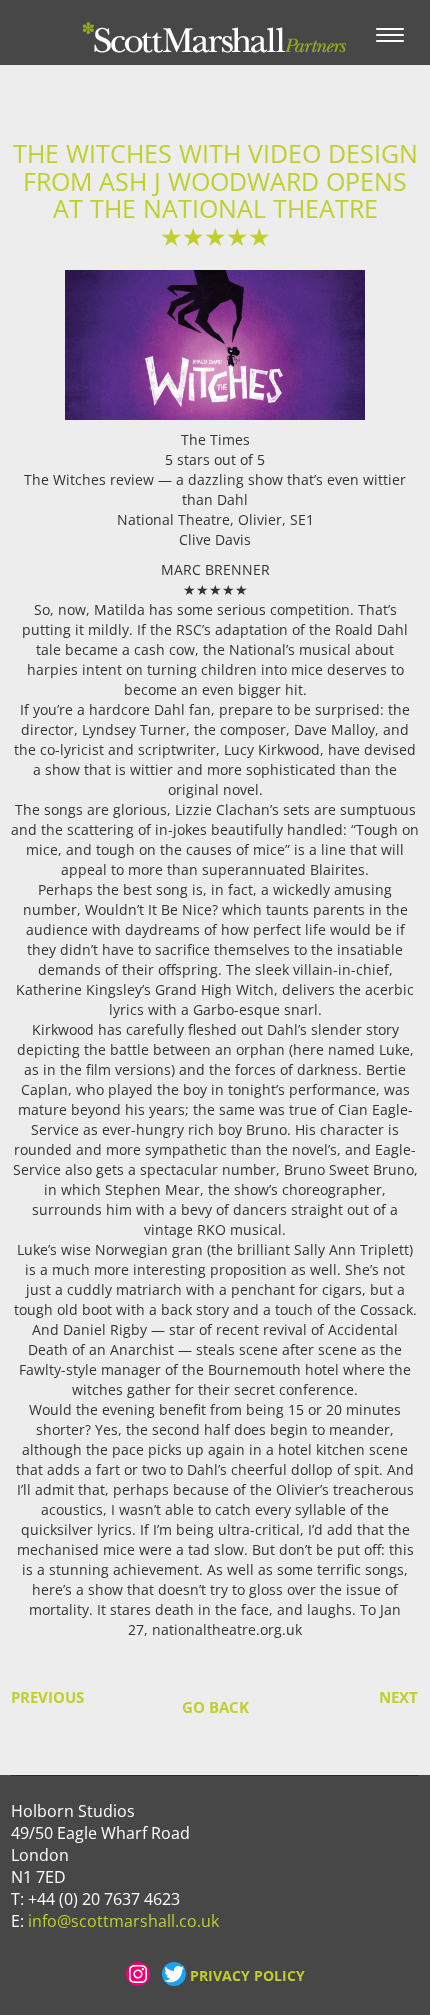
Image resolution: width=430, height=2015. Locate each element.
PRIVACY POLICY (247, 1975)
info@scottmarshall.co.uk (123, 1921)
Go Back (215, 1707)
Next (398, 1697)
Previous (31, 1697)
